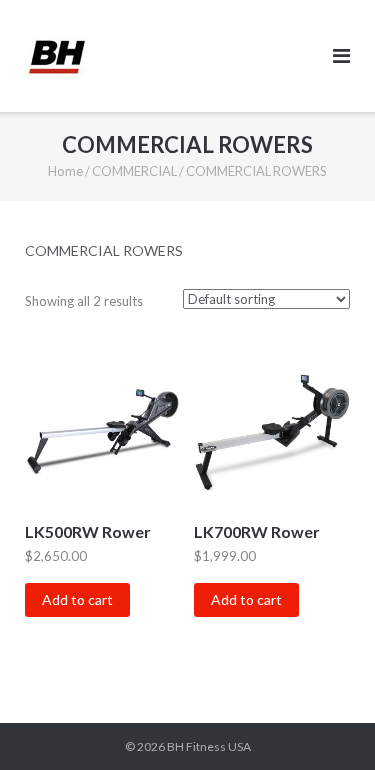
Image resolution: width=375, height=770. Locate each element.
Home (65, 171)
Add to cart (77, 599)
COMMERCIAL (134, 171)
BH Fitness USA (209, 746)
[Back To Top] (325, 722)
